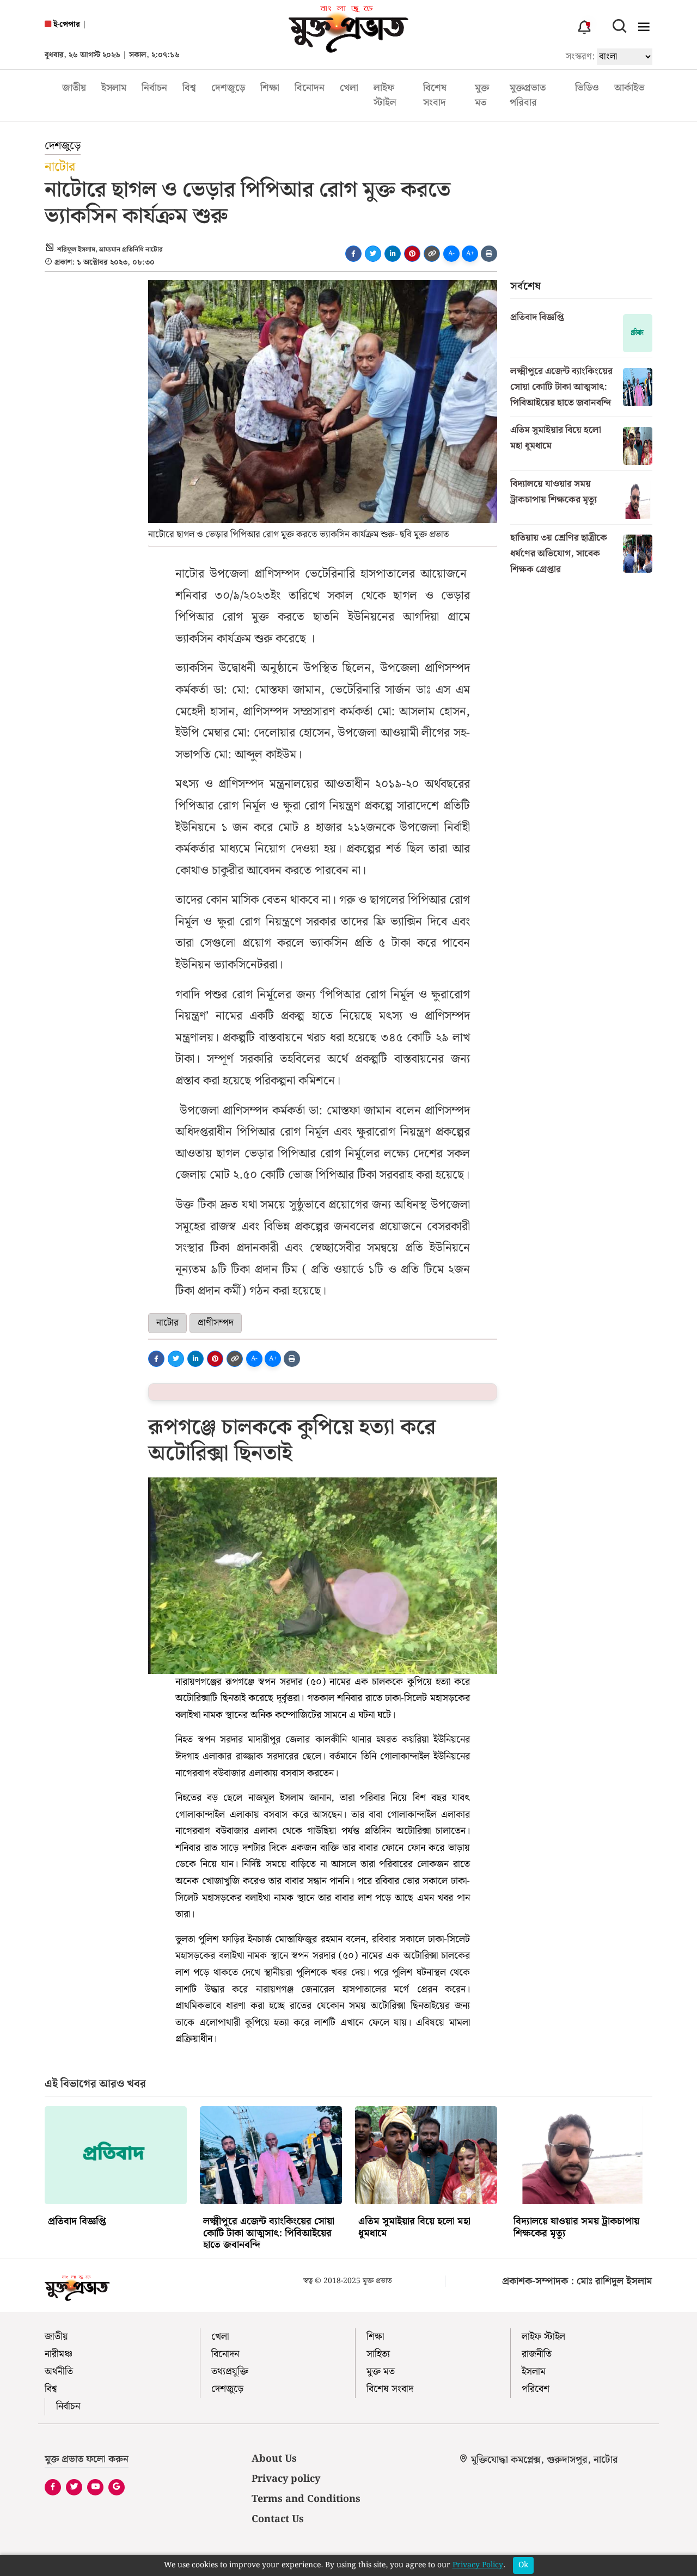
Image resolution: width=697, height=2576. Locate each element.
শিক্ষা (270, 88)
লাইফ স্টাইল (385, 95)
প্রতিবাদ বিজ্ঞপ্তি (537, 317)
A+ (470, 253)
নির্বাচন (154, 88)
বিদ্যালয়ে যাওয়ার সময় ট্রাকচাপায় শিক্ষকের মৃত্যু (554, 492)
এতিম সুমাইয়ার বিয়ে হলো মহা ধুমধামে (556, 438)
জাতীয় (74, 88)
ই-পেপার (66, 25)
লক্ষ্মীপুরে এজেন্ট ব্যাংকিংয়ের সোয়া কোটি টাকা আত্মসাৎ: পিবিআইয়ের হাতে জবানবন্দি (561, 387)
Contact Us (278, 2519)
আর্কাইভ (629, 88)
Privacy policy (286, 2479)
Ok (523, 2565)
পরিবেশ (536, 2389)
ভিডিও (587, 88)
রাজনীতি (537, 2354)
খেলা (349, 88)
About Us (274, 2459)
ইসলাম (114, 88)
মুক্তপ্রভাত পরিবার (528, 95)
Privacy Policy (478, 2565)
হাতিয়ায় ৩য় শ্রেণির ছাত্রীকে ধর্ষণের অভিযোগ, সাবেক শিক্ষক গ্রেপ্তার (559, 554)
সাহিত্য (378, 2354)
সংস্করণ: (580, 57)
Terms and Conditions (306, 2499)
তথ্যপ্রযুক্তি (230, 2372)
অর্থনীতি (59, 2372)
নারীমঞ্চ (59, 2354)
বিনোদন (310, 88)
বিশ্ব (189, 88)
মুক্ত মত (482, 95)
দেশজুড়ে (228, 88)
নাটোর (167, 1323)
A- (451, 253)
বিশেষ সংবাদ (435, 95)
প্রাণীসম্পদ (216, 1323)
